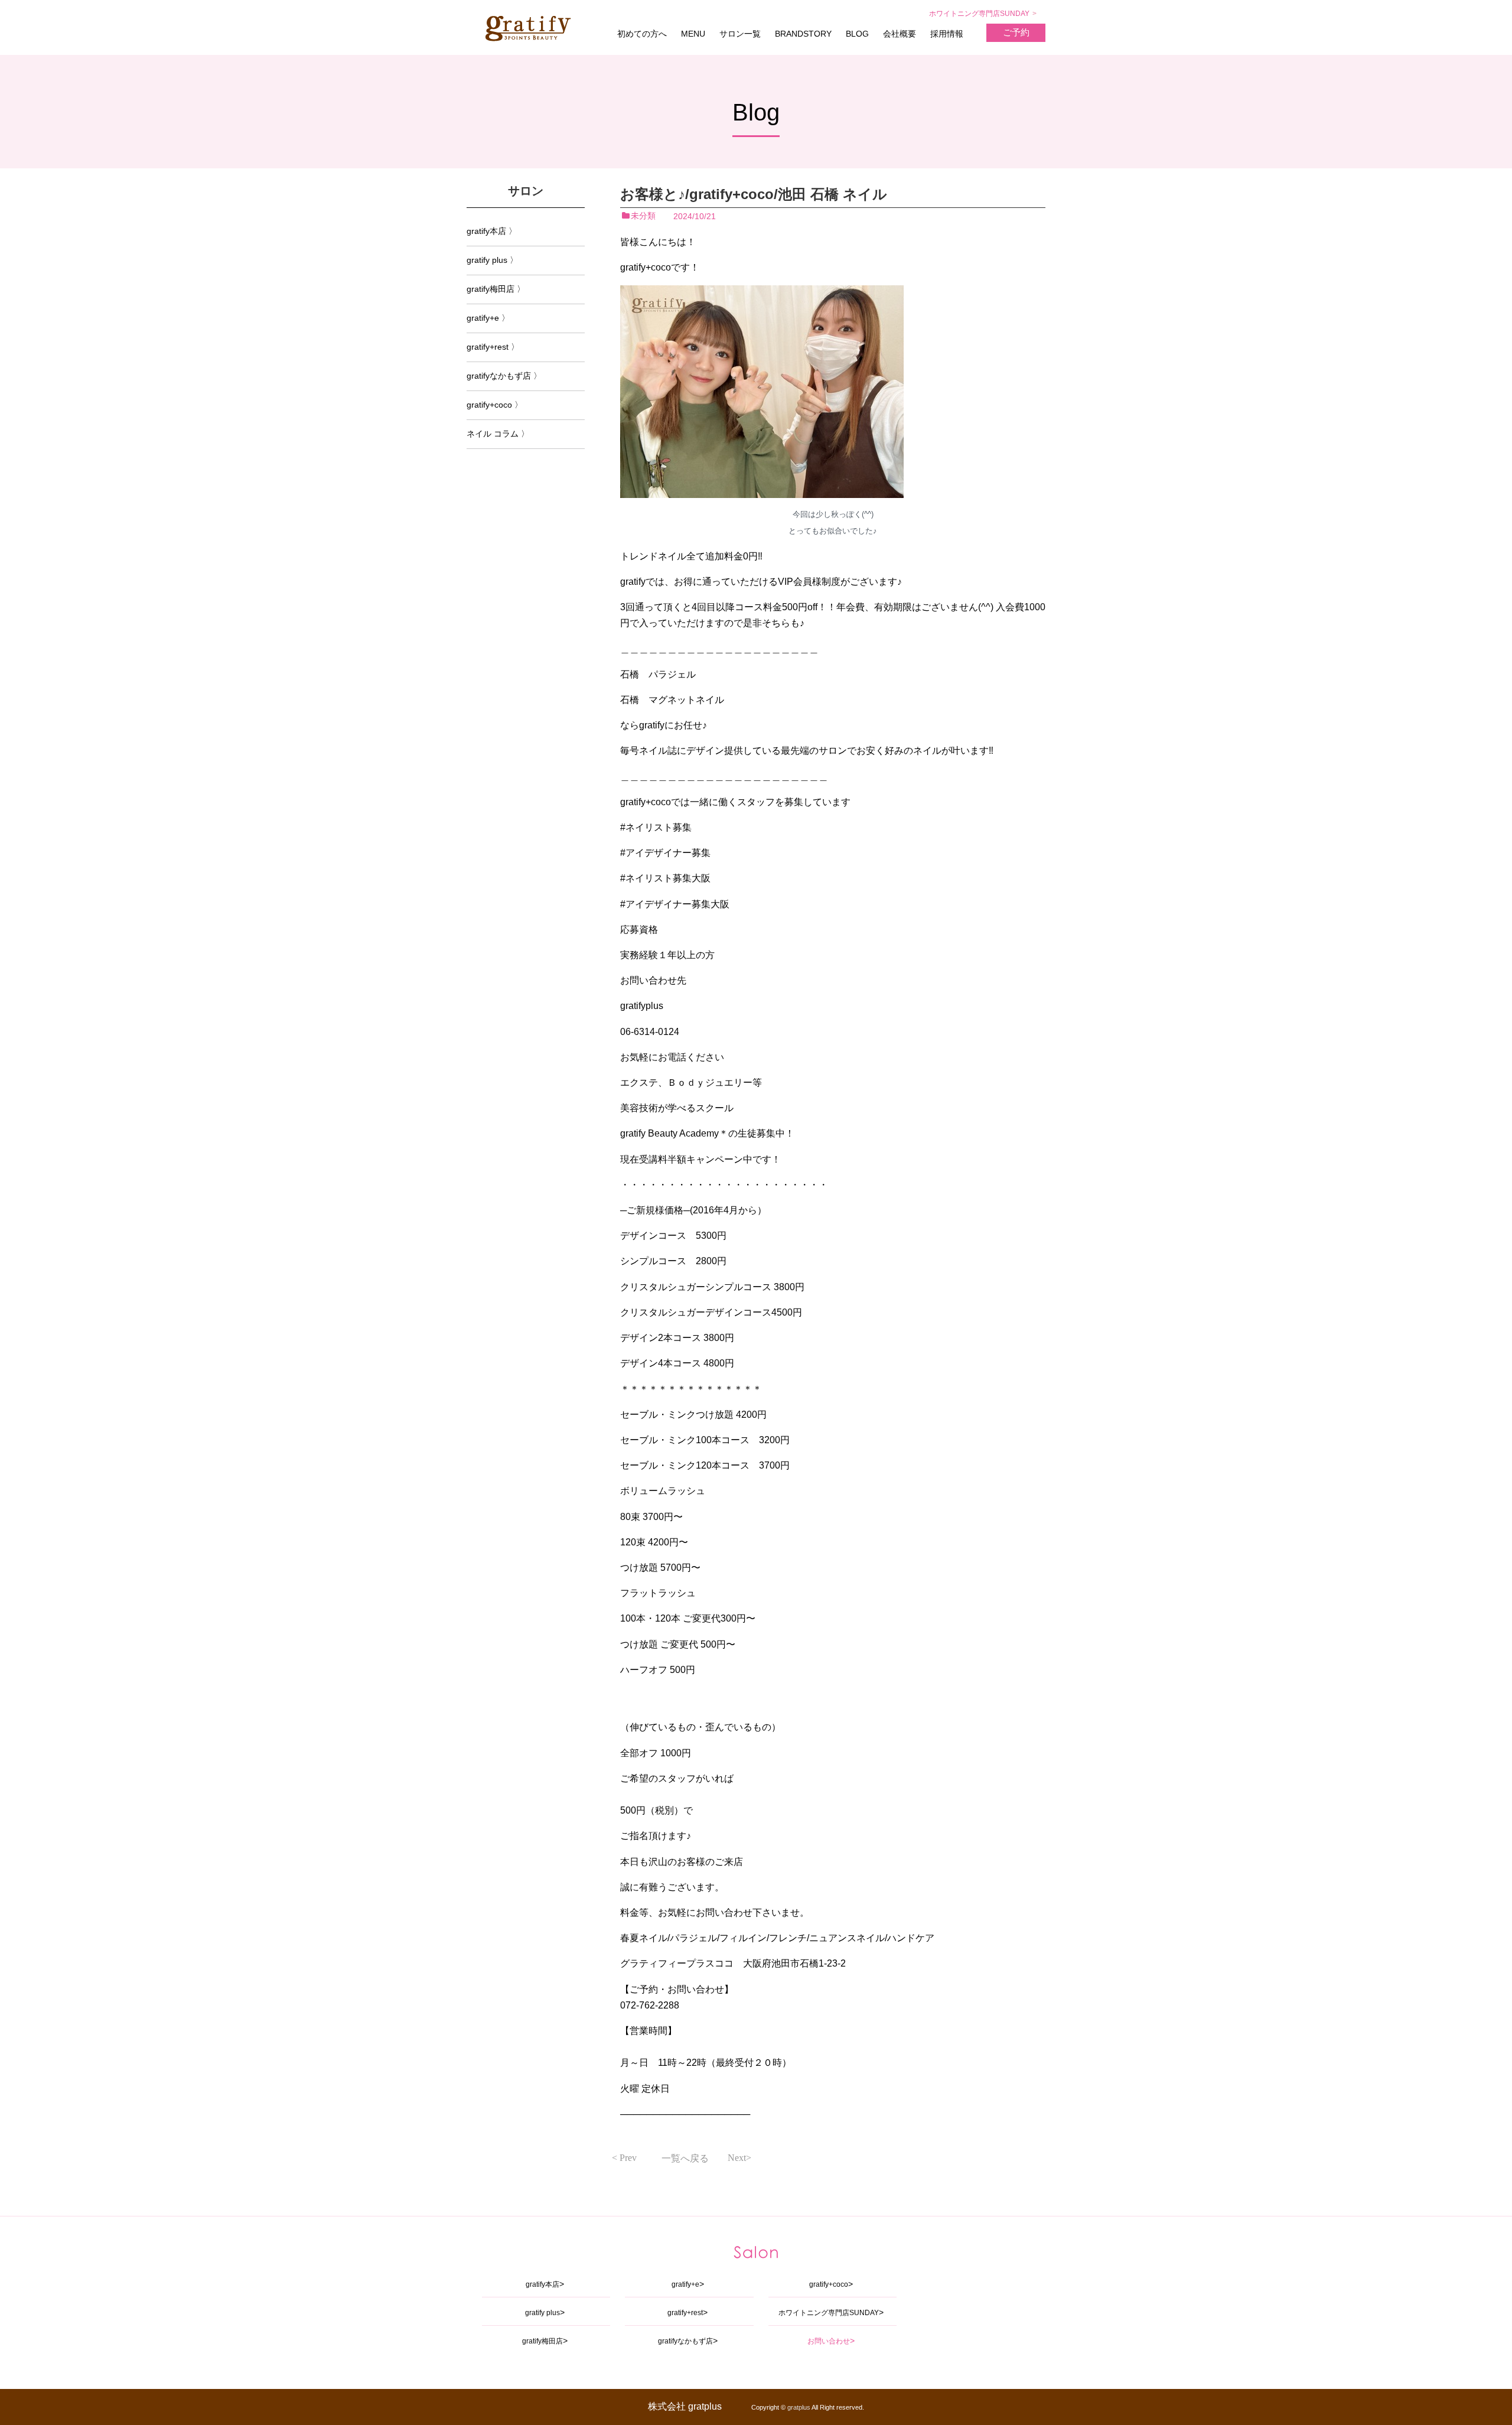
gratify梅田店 (542, 2341)
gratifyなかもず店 (685, 2341)
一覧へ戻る (685, 2158)
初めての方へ (642, 34)
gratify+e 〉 (488, 318)
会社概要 (900, 34)
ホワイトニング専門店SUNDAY (979, 14)
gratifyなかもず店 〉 (504, 376)
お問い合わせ (829, 2341)
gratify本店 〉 (492, 231)
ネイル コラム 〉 (498, 434)
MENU (693, 34)
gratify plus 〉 (492, 260)
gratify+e (685, 2284)
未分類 (643, 216)
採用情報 (947, 34)
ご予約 (1016, 32)
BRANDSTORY (803, 34)
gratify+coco (829, 2284)
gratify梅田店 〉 (496, 289)
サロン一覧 (740, 34)
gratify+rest (685, 2313)
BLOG (857, 34)
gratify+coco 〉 (495, 405)
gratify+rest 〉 (493, 347)
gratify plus (542, 2313)
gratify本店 (542, 2284)
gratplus (799, 2407)
